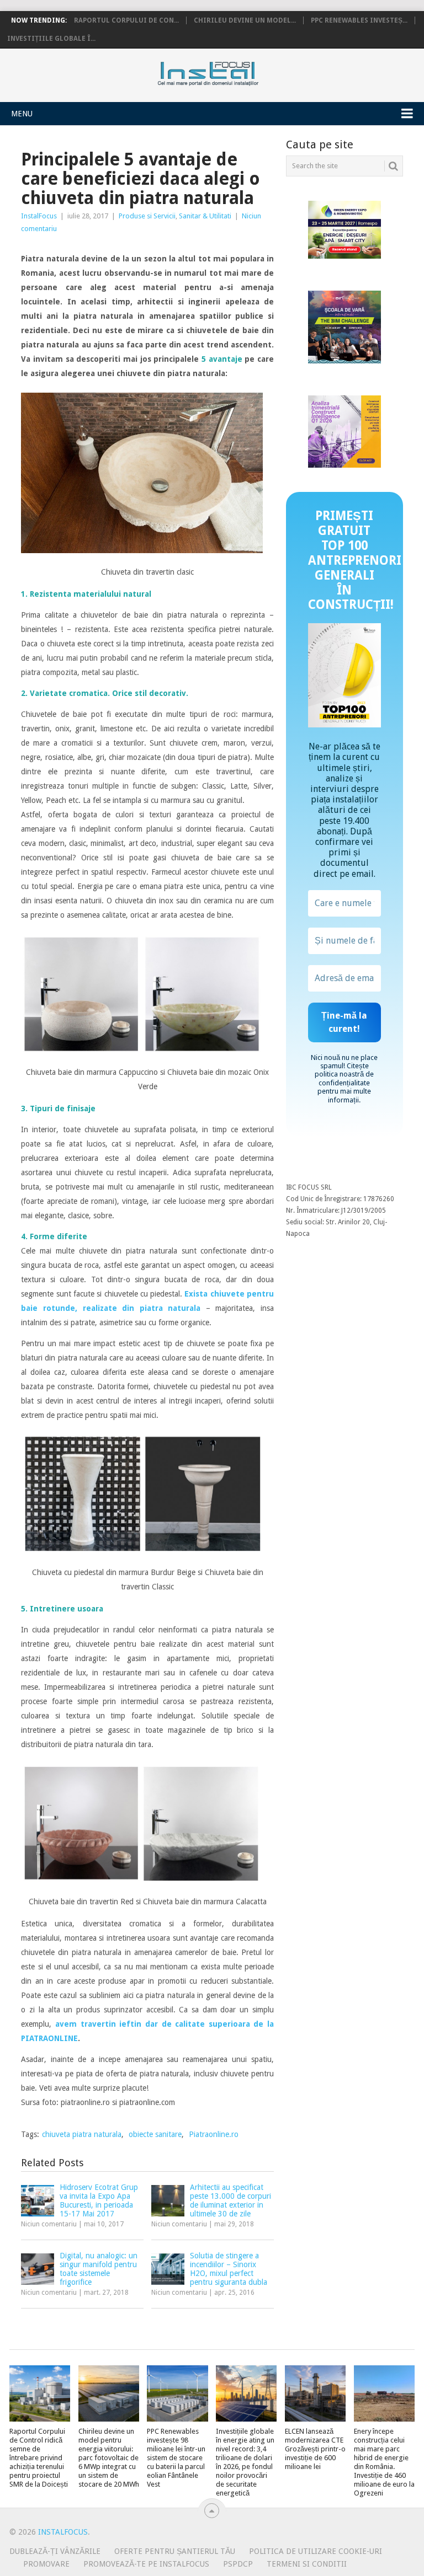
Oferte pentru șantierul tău (175, 2551)
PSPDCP (238, 2564)
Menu (22, 114)
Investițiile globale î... (51, 39)
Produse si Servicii (147, 216)
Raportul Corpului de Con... (126, 20)
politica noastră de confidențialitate (344, 1078)
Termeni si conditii (307, 2564)
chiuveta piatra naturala (82, 2134)
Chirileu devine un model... (245, 20)
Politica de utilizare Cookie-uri (316, 2551)
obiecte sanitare (155, 2134)
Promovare (46, 2564)
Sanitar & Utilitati (205, 216)
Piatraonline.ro (214, 2134)
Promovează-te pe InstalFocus (146, 2564)
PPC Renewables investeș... (359, 20)
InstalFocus (233, 71)
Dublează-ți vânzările (55, 2551)
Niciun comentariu (49, 2224)
